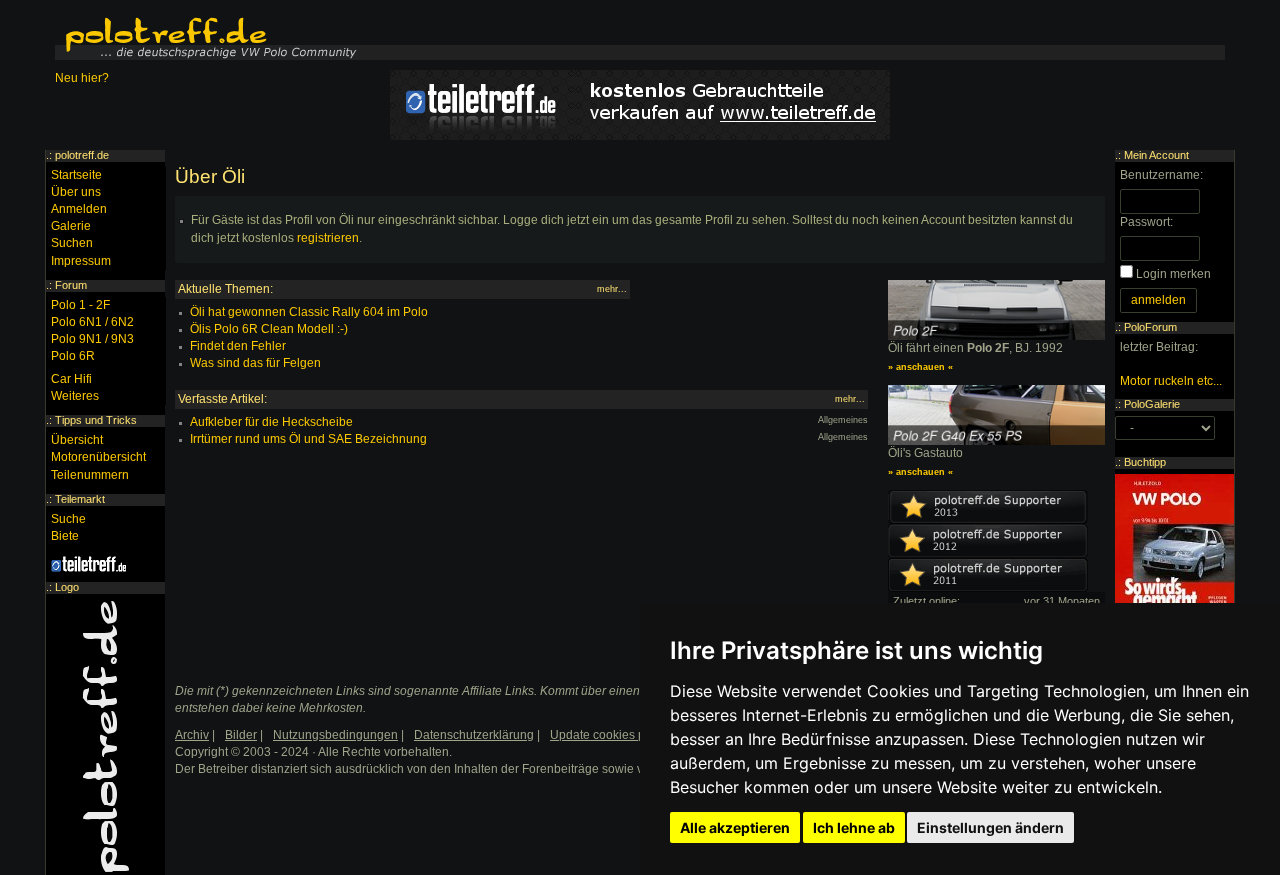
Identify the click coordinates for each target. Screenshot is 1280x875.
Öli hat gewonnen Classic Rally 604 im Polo (309, 312)
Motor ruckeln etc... (1171, 381)
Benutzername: (1161, 175)
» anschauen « (920, 367)
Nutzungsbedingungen (335, 735)
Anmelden (79, 209)
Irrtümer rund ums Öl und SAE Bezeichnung (308, 439)
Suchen (72, 243)
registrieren (328, 238)
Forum (71, 285)
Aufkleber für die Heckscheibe (271, 422)
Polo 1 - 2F (80, 305)
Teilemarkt (80, 499)
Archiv (192, 735)
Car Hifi (71, 379)
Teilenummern (90, 475)
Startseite (76, 175)
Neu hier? (82, 78)
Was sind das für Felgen (255, 363)
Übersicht (77, 440)
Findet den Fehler (238, 346)
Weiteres (75, 396)
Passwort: (1146, 222)
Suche (68, 519)
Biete (65, 536)
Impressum (81, 261)
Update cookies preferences (626, 735)
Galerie (71, 226)
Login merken (1173, 274)
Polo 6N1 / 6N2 (92, 322)
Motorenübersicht (98, 457)
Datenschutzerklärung (474, 735)
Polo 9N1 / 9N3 (92, 339)
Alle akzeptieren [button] (735, 827)
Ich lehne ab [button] (854, 827)
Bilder (241, 735)
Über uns (76, 192)
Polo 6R (73, 356)
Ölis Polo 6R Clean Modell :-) (269, 329)
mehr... (612, 289)
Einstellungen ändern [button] (990, 827)
